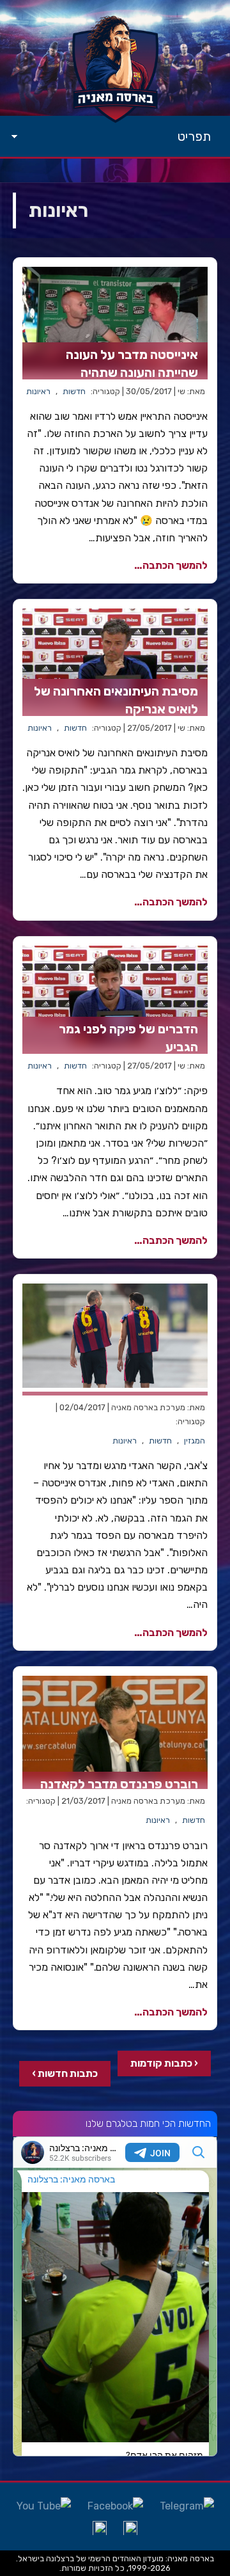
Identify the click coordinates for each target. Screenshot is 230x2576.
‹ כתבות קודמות (164, 2063)
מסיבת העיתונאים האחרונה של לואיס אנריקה (116, 700)
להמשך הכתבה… (171, 565)
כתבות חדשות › (65, 2073)
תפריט (194, 136)
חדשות (74, 391)
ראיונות (38, 391)
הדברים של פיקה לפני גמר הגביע (128, 1038)
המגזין (195, 1441)
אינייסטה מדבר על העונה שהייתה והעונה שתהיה (132, 363)
